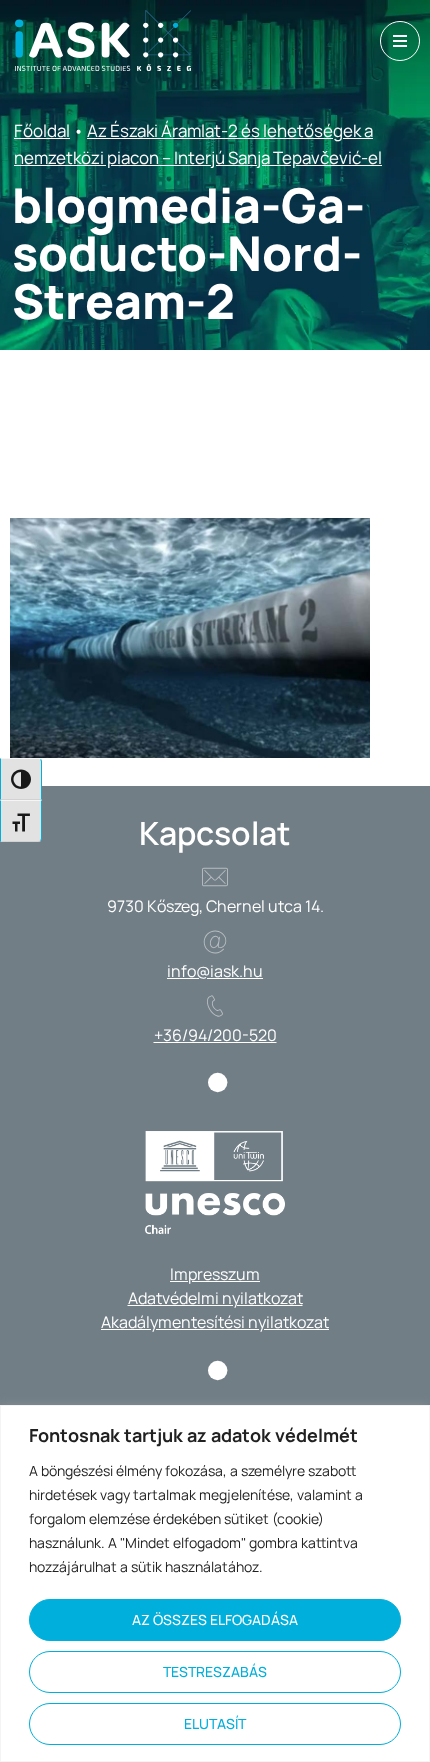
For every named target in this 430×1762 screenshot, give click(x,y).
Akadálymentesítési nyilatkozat (215, 1322)
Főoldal (42, 130)
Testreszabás (215, 1671)
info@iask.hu (215, 971)
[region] (215, 1583)
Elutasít (215, 1723)
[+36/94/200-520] (215, 1006)
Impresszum (215, 1274)
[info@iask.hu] (215, 942)
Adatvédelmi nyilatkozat (215, 1298)
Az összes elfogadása (215, 1619)
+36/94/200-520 (215, 1035)
